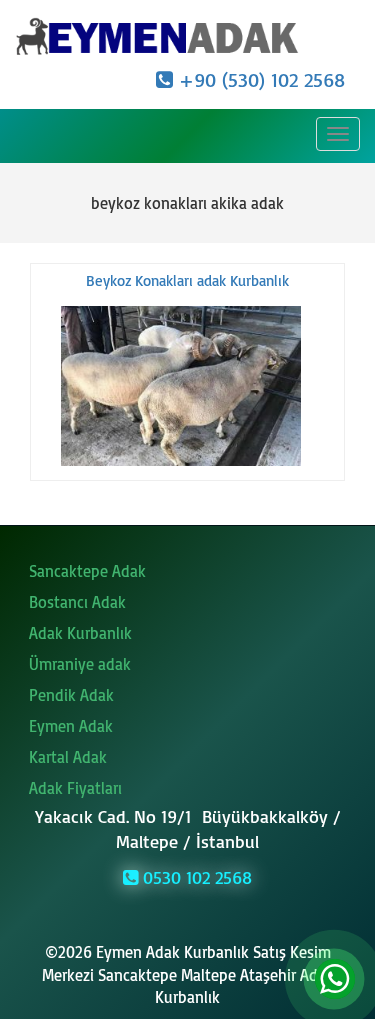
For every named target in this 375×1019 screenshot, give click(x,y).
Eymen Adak (71, 726)
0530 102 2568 (195, 877)
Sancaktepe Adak (87, 571)
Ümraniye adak (80, 664)
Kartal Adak (68, 757)
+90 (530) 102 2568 (259, 79)
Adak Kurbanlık (80, 633)
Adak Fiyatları (75, 788)
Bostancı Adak (77, 602)
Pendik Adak (71, 695)
